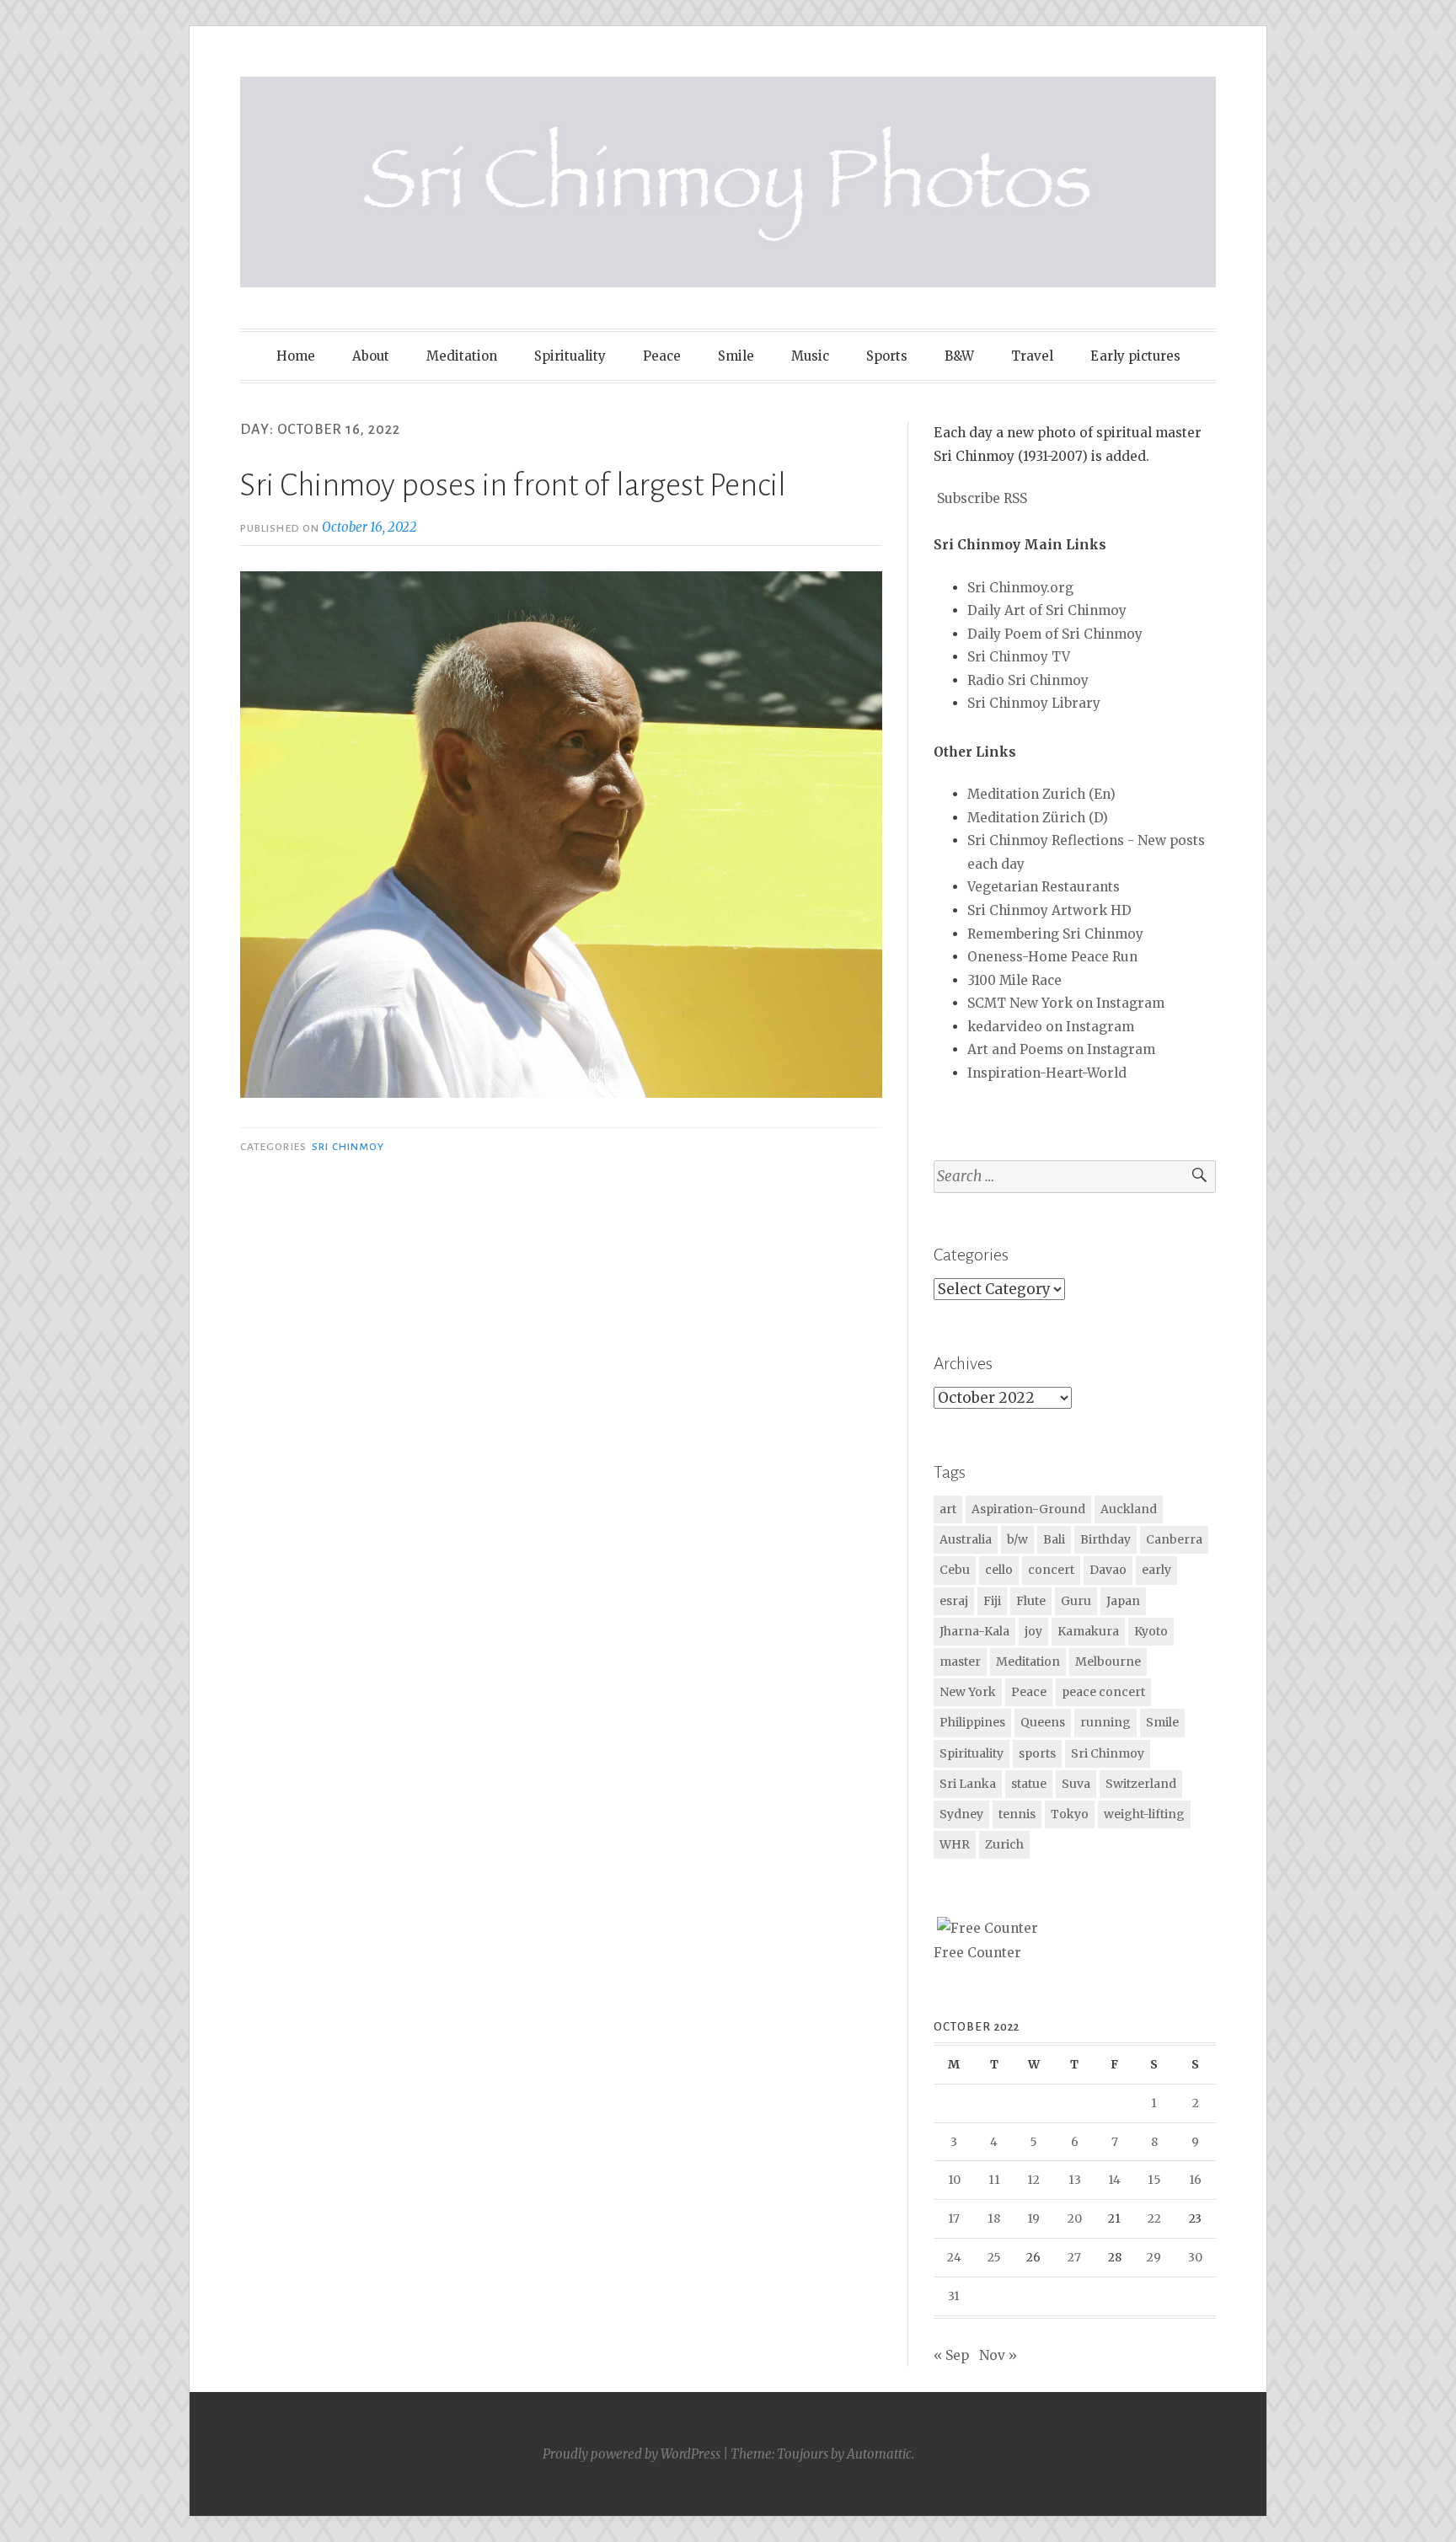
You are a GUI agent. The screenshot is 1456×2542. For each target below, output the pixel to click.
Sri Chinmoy (348, 1147)
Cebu (955, 1570)
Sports (887, 356)
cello (999, 1570)
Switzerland (1141, 1784)
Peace (662, 356)
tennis (1017, 1814)
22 (1154, 2218)
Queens (1043, 1722)
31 (954, 2296)
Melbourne (1108, 1662)
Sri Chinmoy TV (1019, 657)
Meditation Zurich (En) (1041, 794)
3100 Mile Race (1014, 980)
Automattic (879, 2454)
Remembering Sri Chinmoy (1055, 934)
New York (968, 1692)
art (948, 1509)
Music (810, 356)
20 (1075, 2218)
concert (1051, 1570)
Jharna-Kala (974, 1631)
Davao (1108, 1570)
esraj (954, 1601)
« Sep (951, 2355)
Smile (736, 356)
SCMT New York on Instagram (1066, 1003)
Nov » (998, 2355)
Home (296, 356)
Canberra (1174, 1539)
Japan (1123, 1601)
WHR (955, 1844)
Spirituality (570, 356)
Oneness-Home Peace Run (1052, 957)
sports (1037, 1753)
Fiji (992, 1601)
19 (1033, 2218)
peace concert (1103, 1692)
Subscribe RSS (982, 498)
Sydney (961, 1814)
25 (994, 2257)
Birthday (1105, 1539)
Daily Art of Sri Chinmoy (1047, 610)
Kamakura (1088, 1631)
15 (1154, 2180)
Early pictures (1135, 356)
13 (1075, 2180)
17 (954, 2218)
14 (1114, 2180)
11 (994, 2180)
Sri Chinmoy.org (1020, 588)
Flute (1031, 1601)
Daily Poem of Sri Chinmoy (1055, 634)
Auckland (1129, 1509)
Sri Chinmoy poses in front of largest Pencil (513, 485)
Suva (1076, 1784)
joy (1033, 1631)
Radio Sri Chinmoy (1028, 680)
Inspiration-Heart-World (1047, 1073)
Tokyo (1070, 1814)
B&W (959, 356)
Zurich (1004, 1844)
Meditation (462, 356)
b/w (1017, 1539)
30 (1195, 2257)
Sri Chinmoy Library (1034, 703)
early (1156, 1570)
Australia (966, 1539)
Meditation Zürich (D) (1038, 818)
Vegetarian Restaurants (1044, 887)
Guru (1076, 1601)
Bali (1054, 1539)
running (1105, 1722)
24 (954, 2257)
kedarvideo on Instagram (1051, 1027)
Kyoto (1151, 1631)
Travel (1032, 356)
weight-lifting (1144, 1814)
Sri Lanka (968, 1784)
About (371, 356)
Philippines (972, 1722)
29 (1154, 2257)
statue (1029, 1784)
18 (994, 2218)
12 (1033, 2180)
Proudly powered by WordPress (632, 2454)
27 (1074, 2257)
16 (1195, 2180)
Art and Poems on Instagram (1061, 1049)
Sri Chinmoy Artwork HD (1049, 910)
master (960, 1662)
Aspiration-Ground (1028, 1509)
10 (954, 2180)
